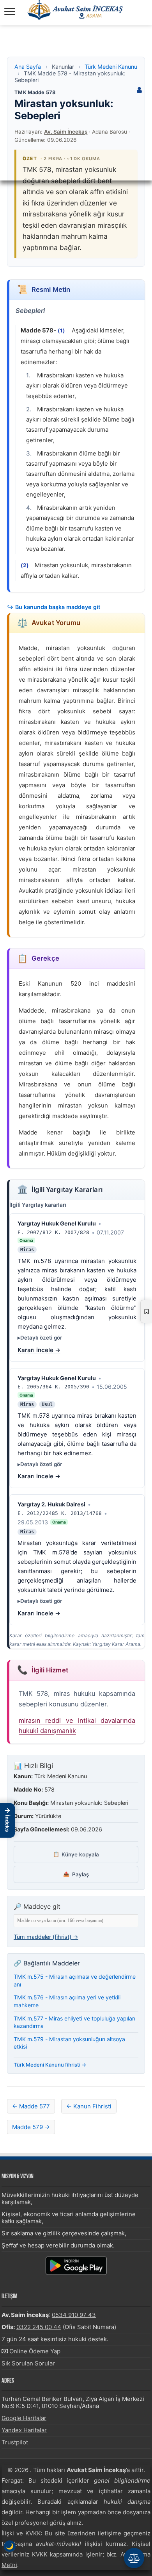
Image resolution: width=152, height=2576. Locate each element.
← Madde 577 (31, 2106)
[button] (7, 1820)
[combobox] (76, 1921)
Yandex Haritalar (24, 2430)
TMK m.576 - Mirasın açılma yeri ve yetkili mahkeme (67, 2001)
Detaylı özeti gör (41, 1338)
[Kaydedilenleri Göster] (146, 1311)
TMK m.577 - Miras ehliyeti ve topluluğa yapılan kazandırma (74, 2022)
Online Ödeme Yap (35, 2351)
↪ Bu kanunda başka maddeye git (54, 607)
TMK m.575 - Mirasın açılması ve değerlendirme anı (75, 1980)
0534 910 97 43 (74, 2315)
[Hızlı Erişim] (134, 2558)
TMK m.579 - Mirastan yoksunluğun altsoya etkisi (69, 2043)
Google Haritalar (24, 2418)
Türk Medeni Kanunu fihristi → (50, 2065)
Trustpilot (15, 2442)
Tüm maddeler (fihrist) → (46, 1937)
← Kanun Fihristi (89, 2106)
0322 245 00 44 (39, 2327)
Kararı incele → (39, 1350)
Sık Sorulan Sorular (28, 2363)
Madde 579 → (31, 2127)
